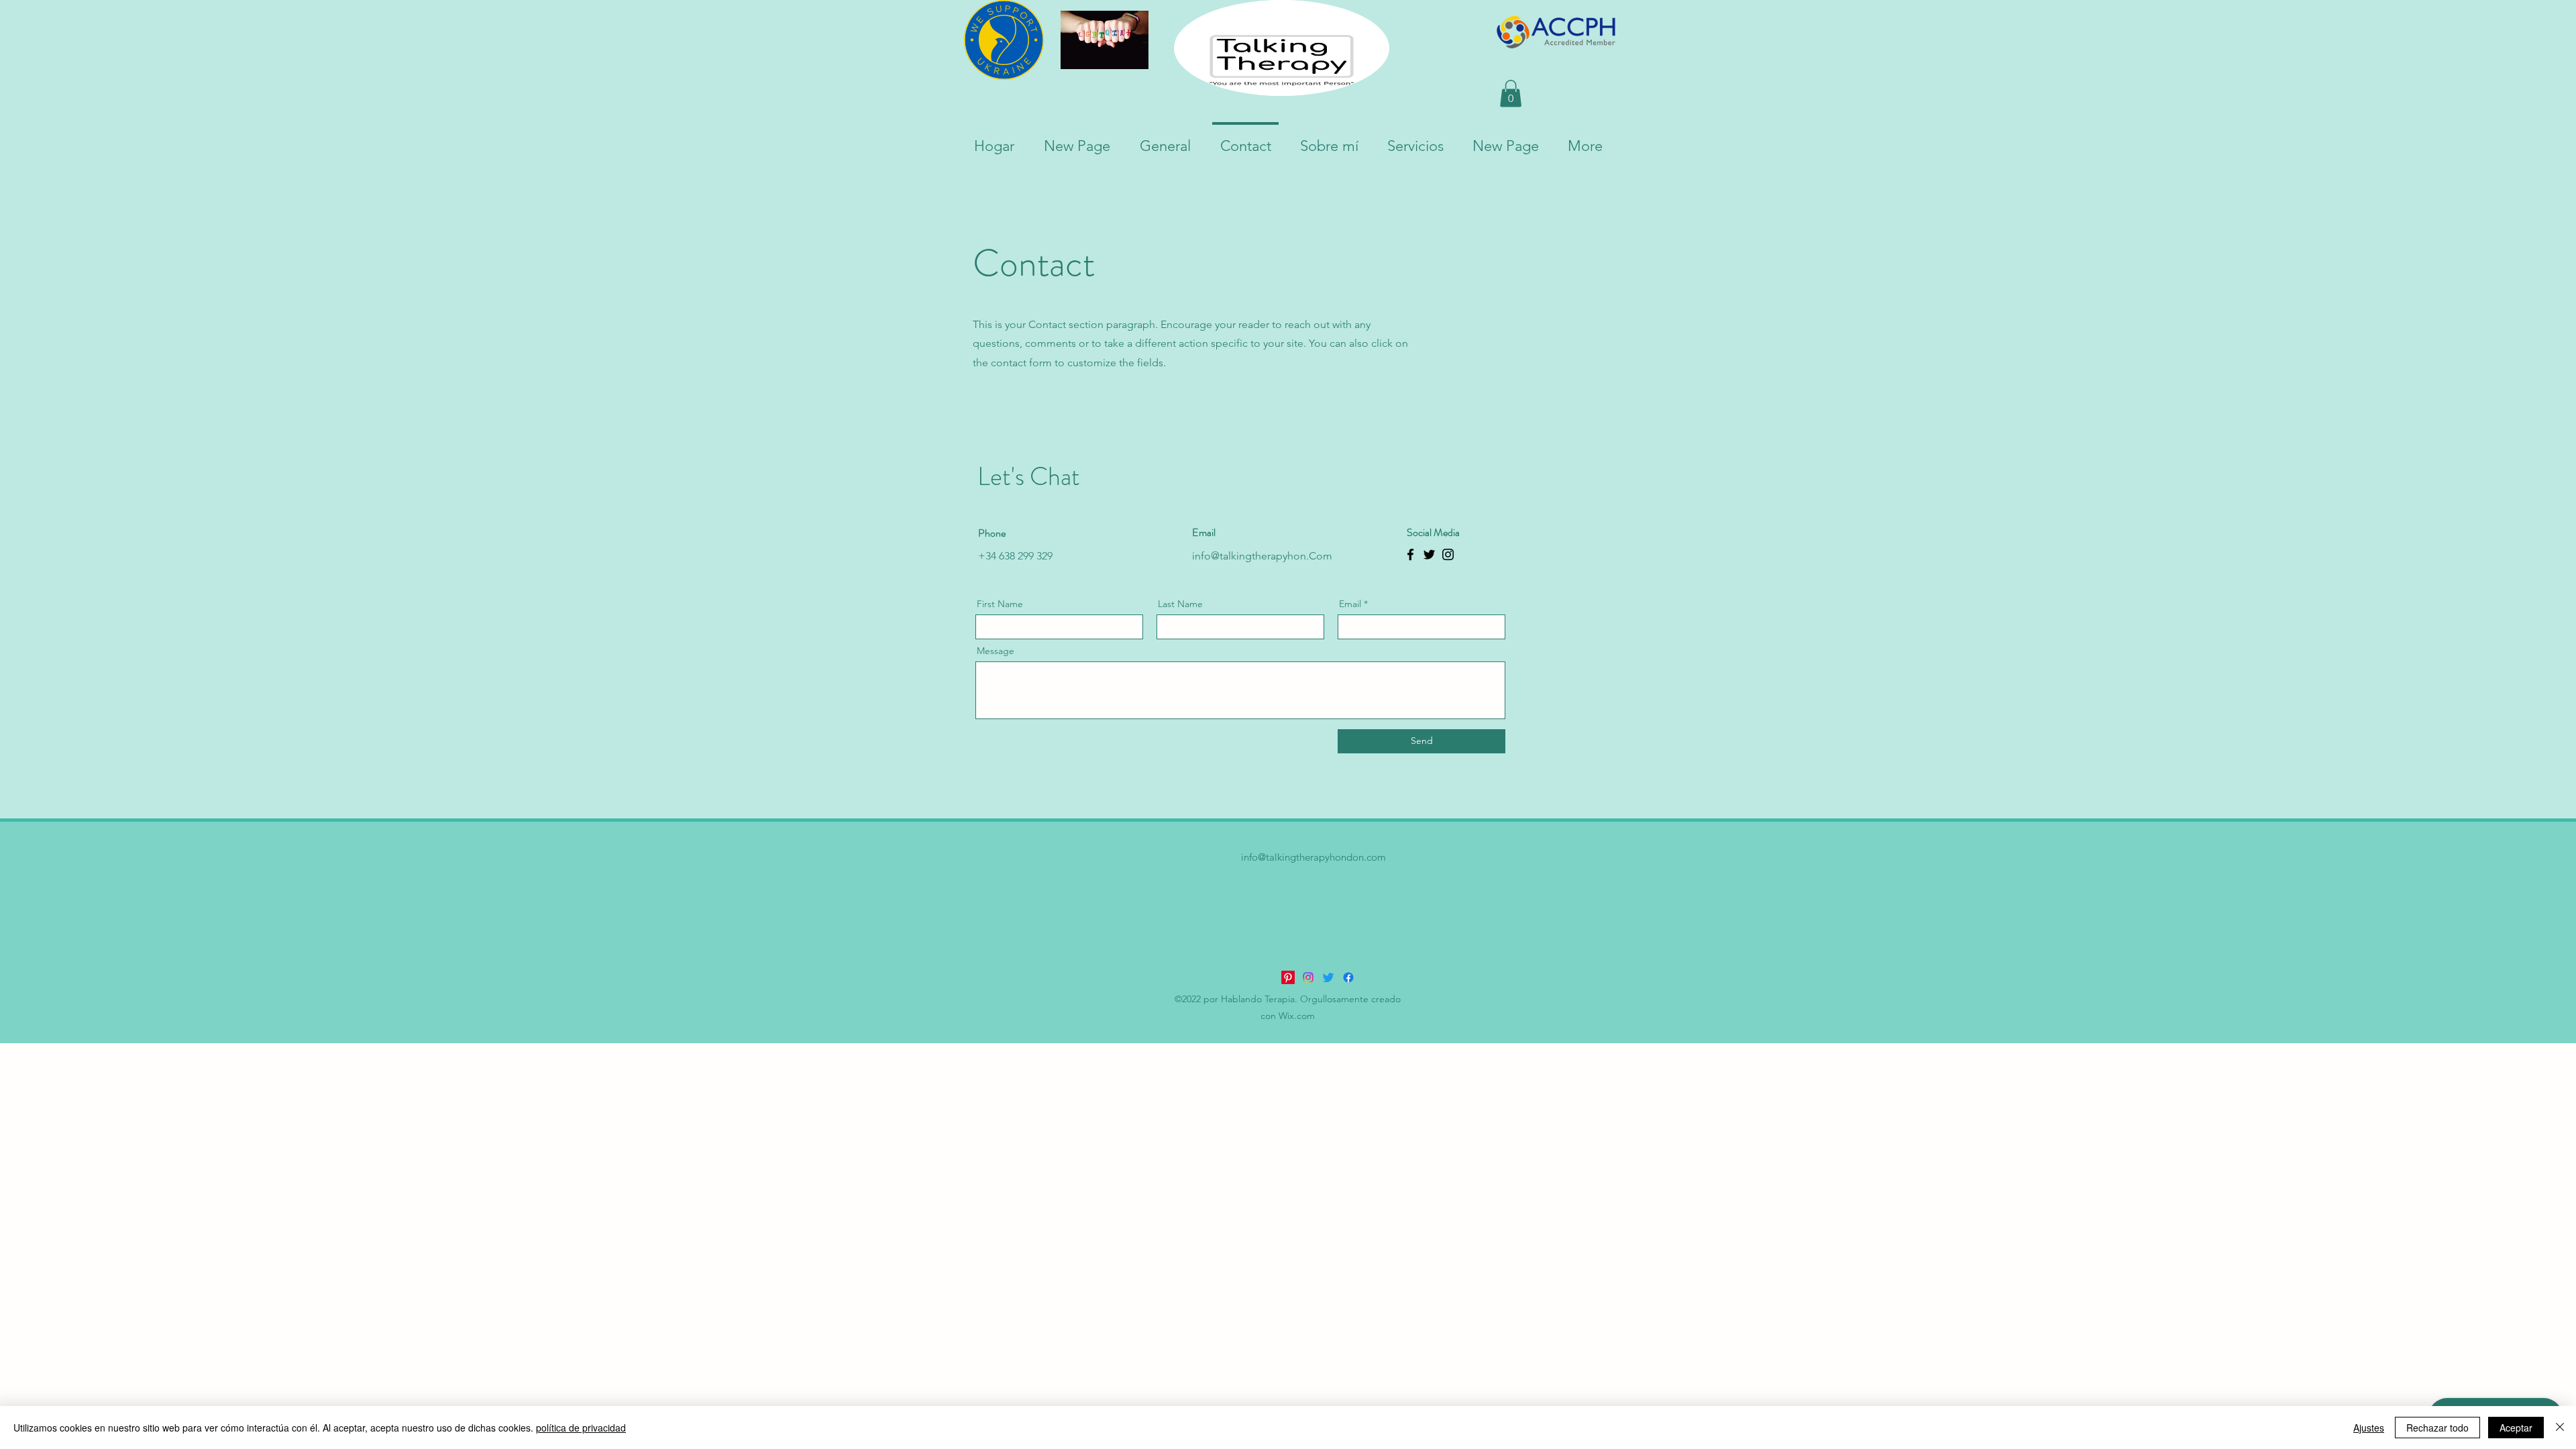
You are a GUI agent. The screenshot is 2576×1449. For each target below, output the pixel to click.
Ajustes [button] (2369, 1428)
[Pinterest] (1288, 977)
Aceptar (2516, 1428)
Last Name (1180, 604)
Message (996, 651)
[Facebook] (1410, 554)
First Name (1000, 604)
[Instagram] (1448, 554)
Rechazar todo (2437, 1428)
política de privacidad (581, 1428)
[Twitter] (1429, 554)
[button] (1511, 94)
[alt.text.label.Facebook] (1348, 977)
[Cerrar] (2560, 1428)
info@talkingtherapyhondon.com (1313, 857)
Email (1350, 604)
